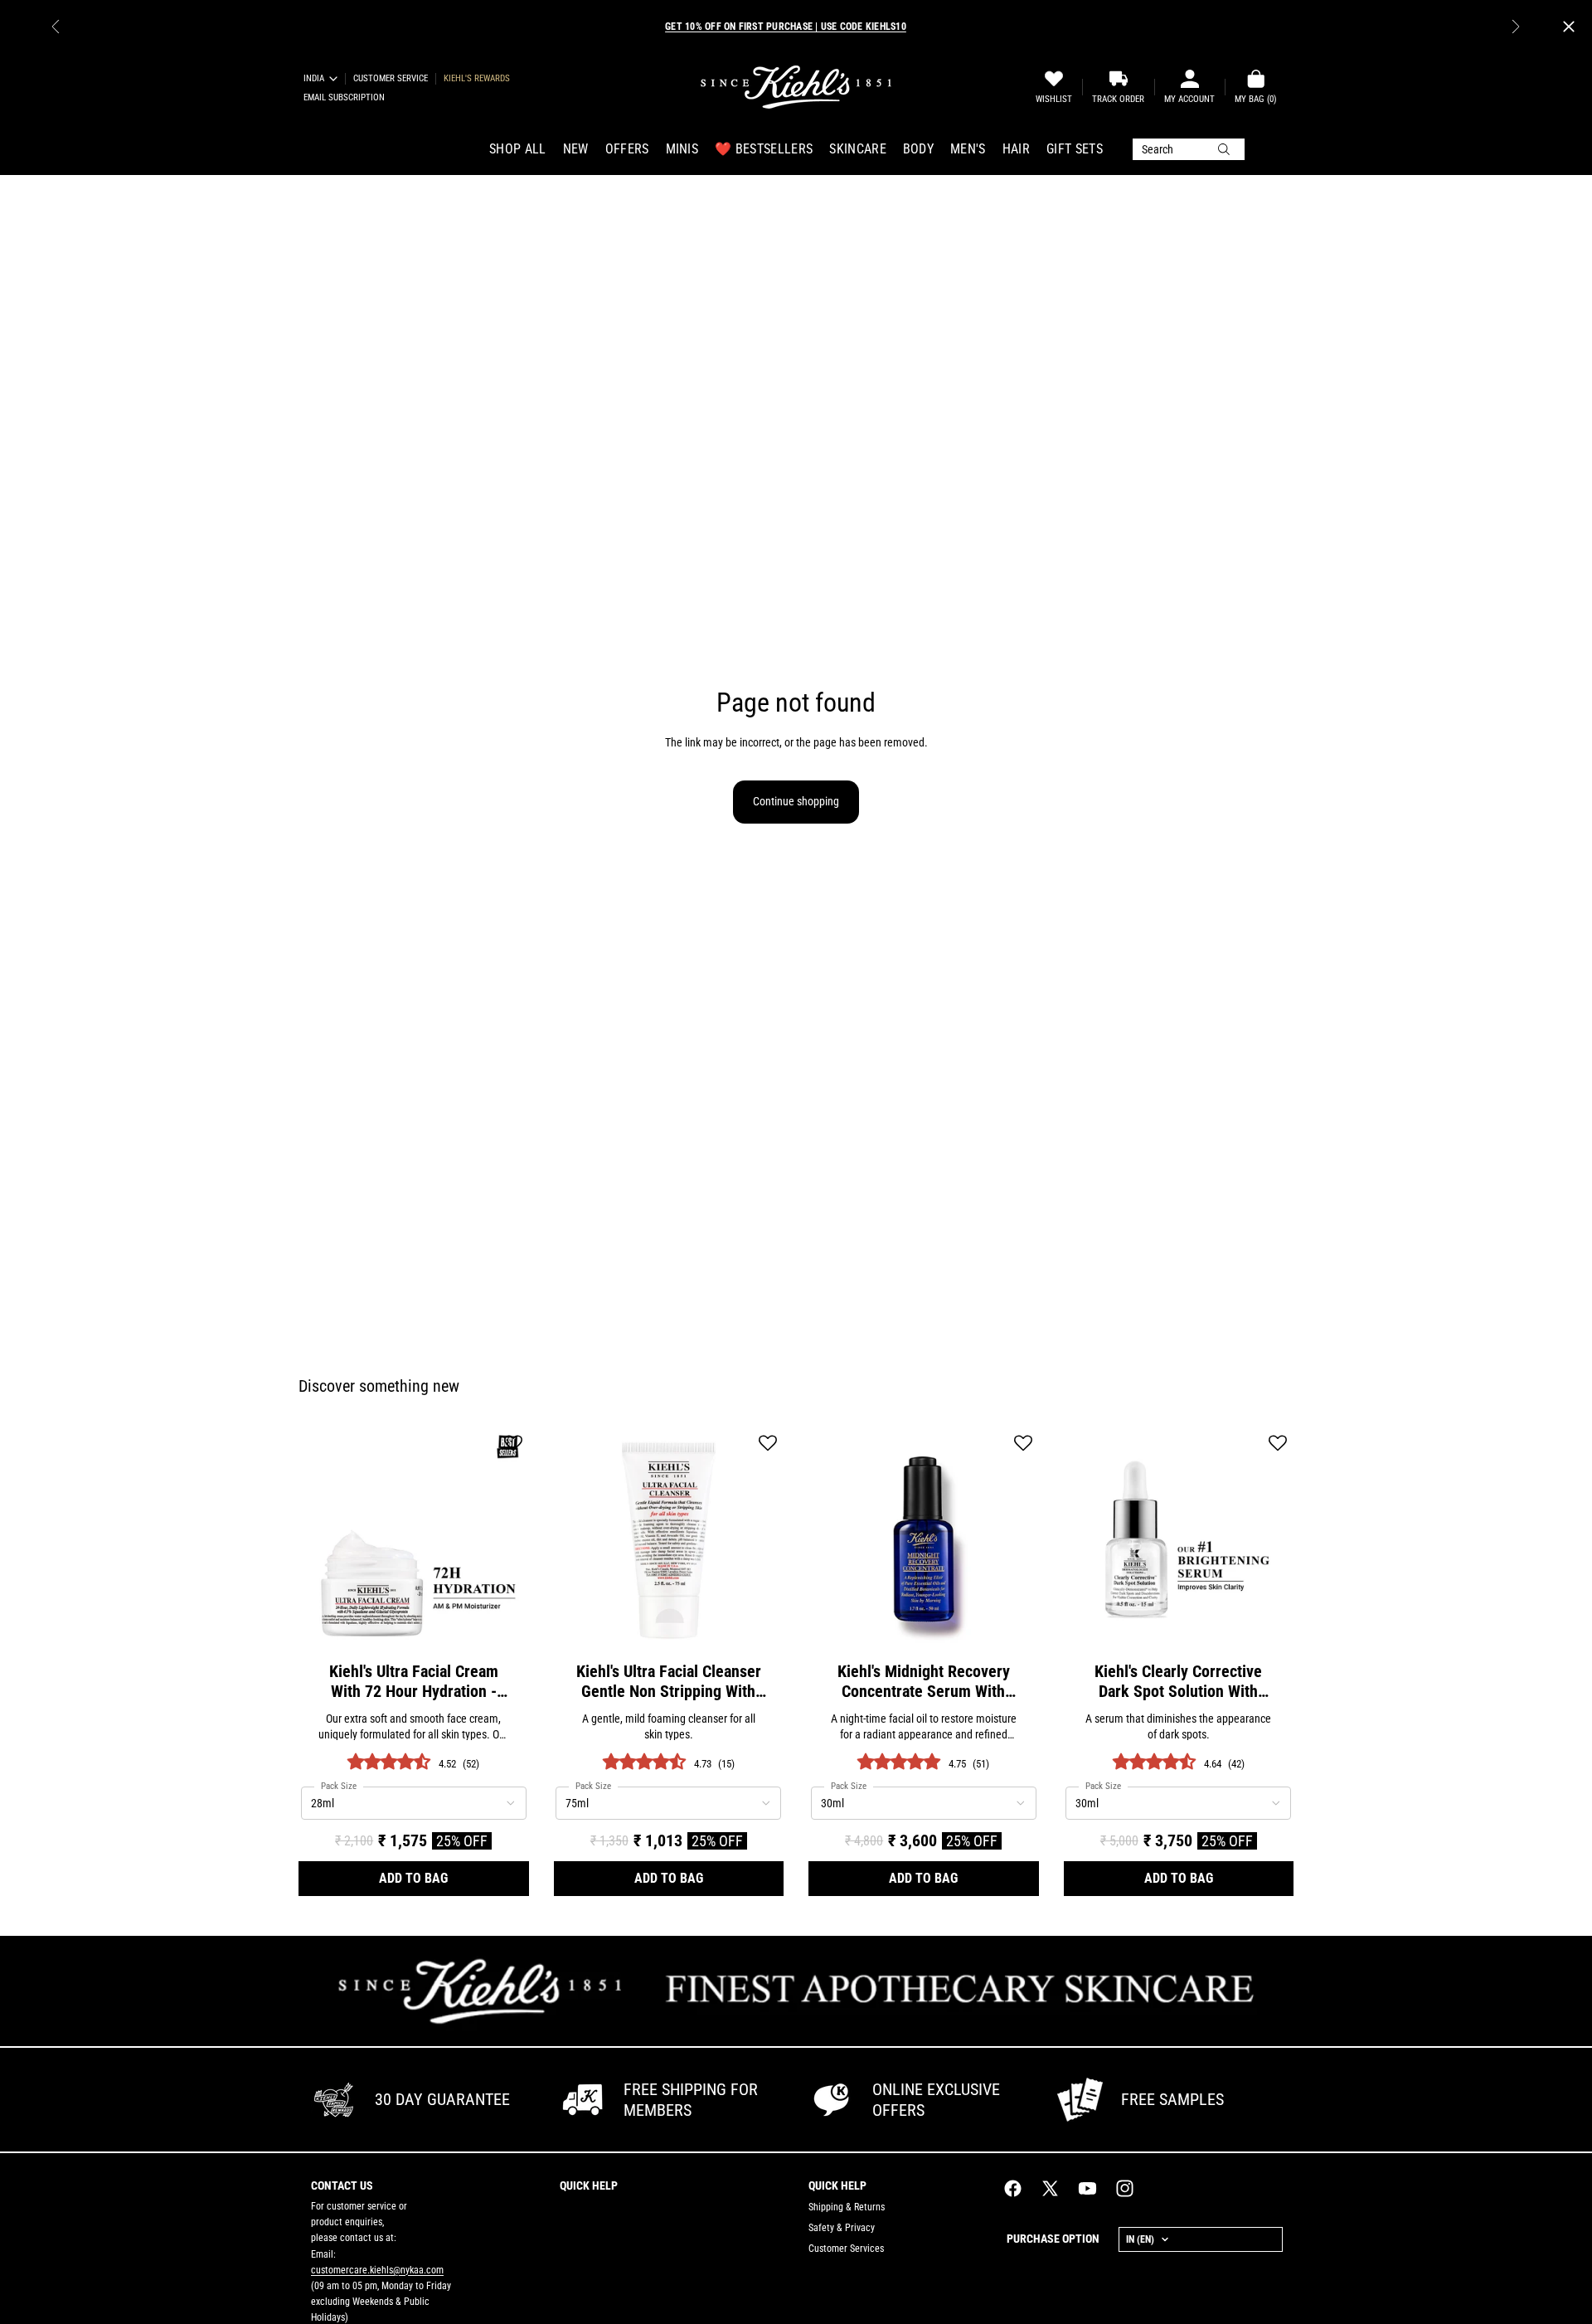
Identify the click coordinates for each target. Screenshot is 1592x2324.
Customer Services (846, 2249)
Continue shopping (796, 801)
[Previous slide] (56, 27)
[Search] (1189, 149)
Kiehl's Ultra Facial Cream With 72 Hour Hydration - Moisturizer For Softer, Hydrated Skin (414, 1681)
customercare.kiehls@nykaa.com (377, 2270)
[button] (513, 1444)
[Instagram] (1125, 2188)
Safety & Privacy (842, 2228)
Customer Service (391, 78)
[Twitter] (1050, 2188)
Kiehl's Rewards (477, 78)
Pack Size (339, 1786)
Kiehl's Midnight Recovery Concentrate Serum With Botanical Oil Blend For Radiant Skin (924, 1681)
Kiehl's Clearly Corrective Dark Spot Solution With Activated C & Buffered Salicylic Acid (1178, 1681)
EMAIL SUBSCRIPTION (344, 97)
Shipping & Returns (847, 2207)
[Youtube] (1087, 2188)
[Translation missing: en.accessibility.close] (1569, 27)
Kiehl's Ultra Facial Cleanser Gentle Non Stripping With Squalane (669, 1681)
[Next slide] (1516, 27)
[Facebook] (1013, 2188)
